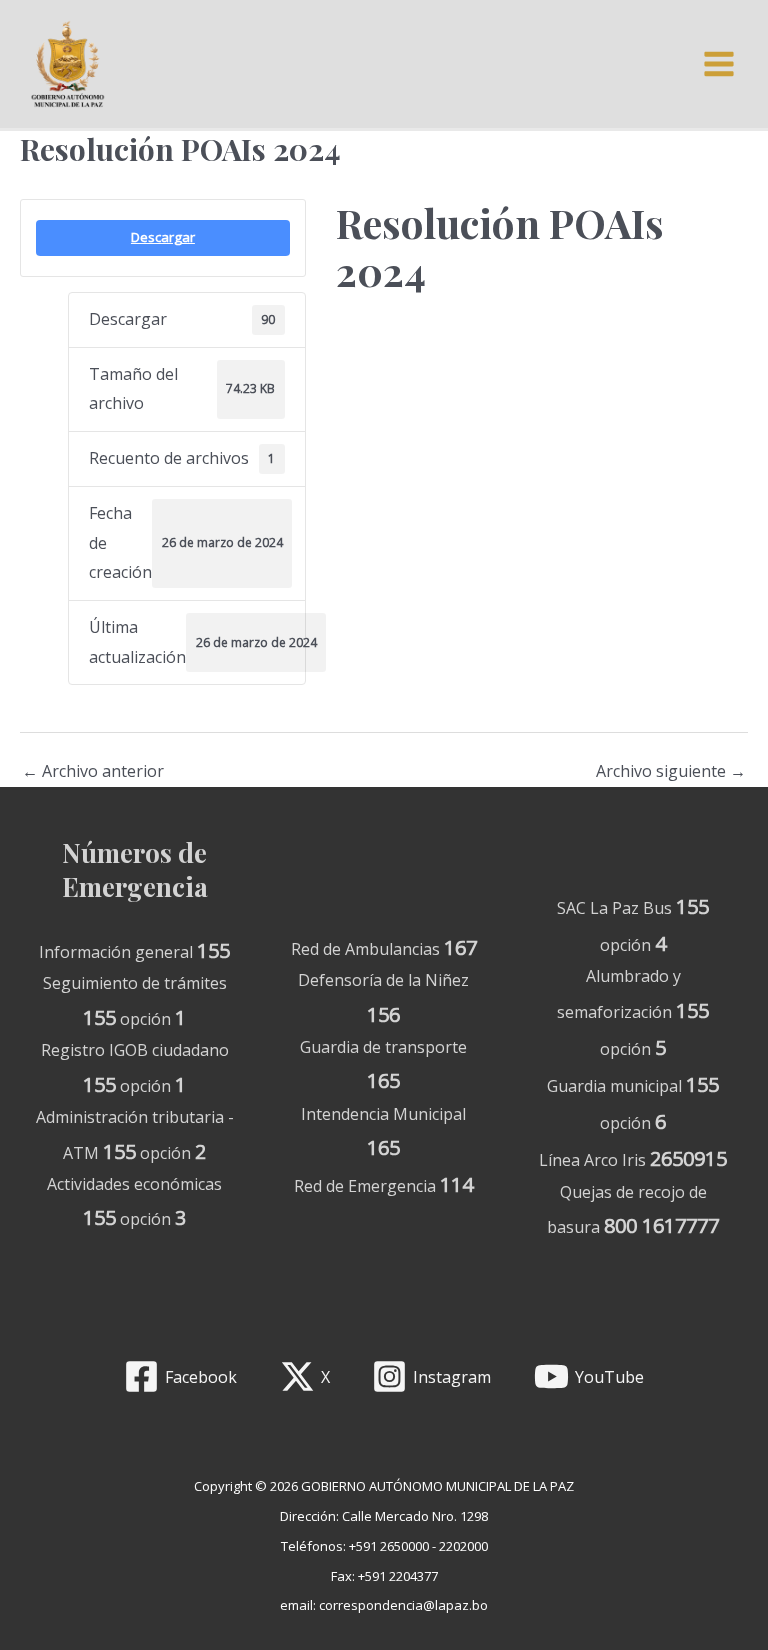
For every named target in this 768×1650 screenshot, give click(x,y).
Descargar (163, 237)
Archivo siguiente (671, 771)
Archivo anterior (93, 771)
